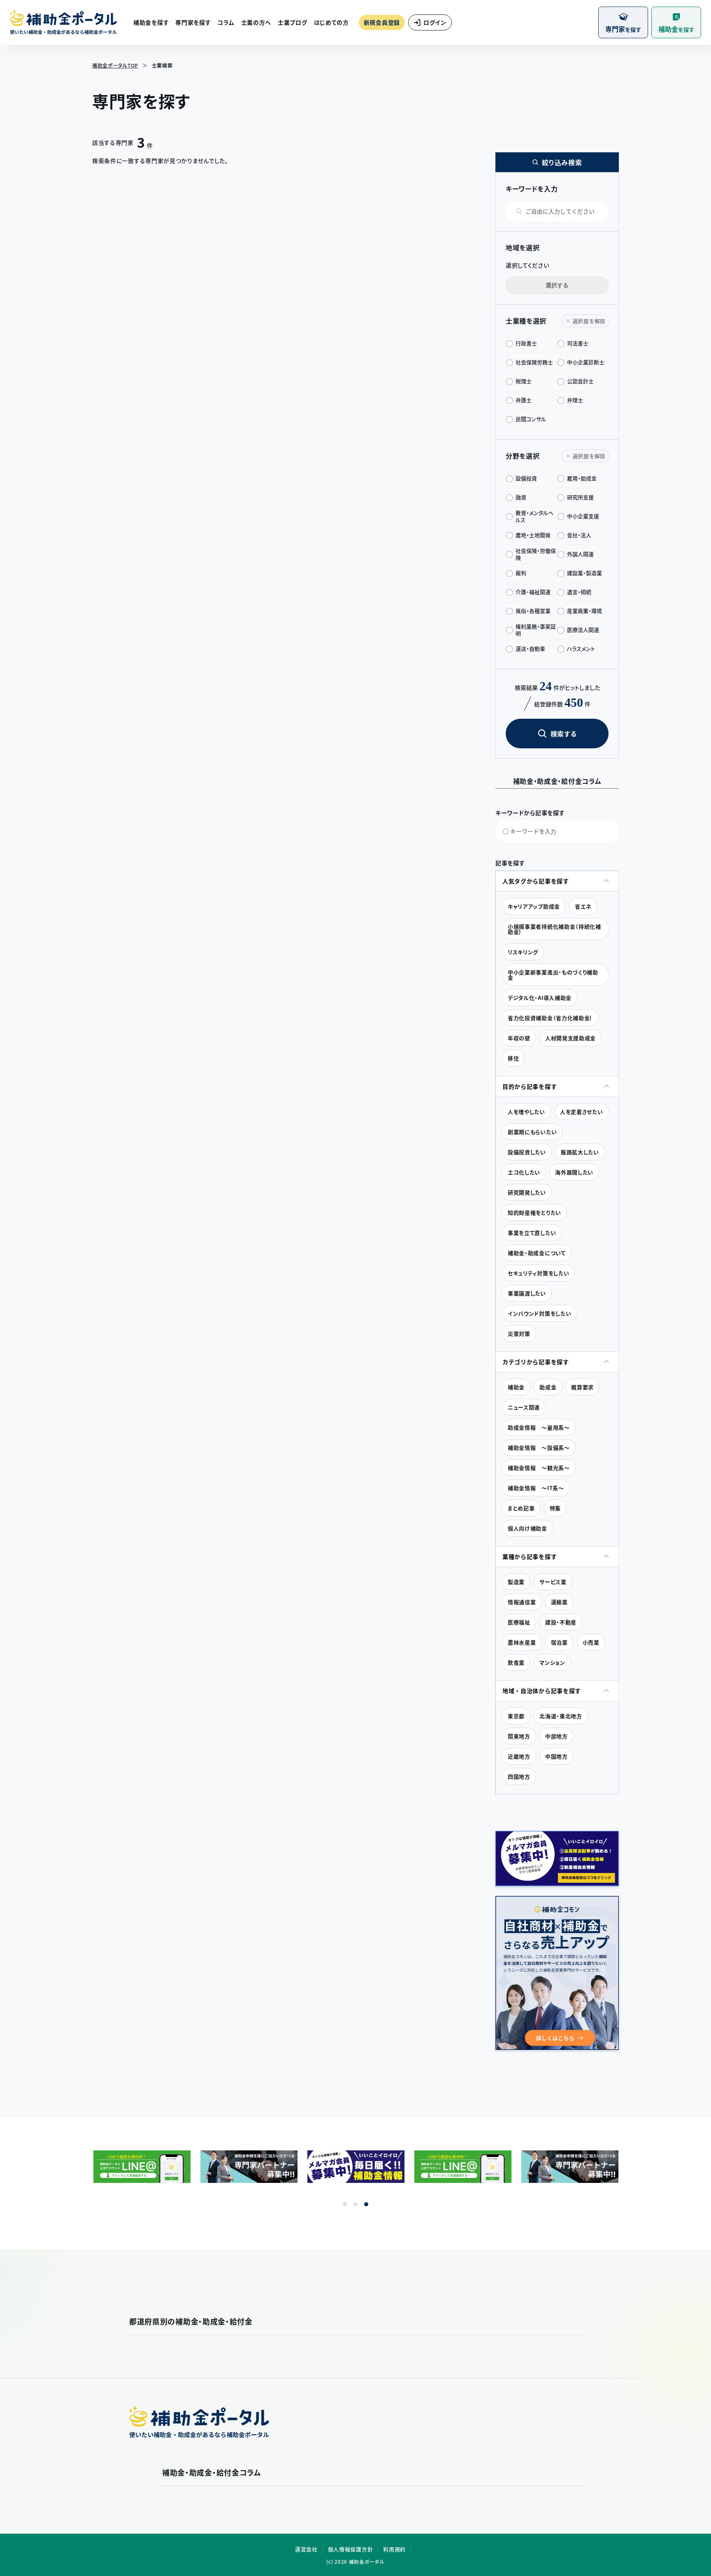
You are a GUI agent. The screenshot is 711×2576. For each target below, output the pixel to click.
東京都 (516, 1716)
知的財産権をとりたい (534, 1212)
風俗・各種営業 (533, 611)
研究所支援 (580, 497)
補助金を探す (151, 22)
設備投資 (526, 478)
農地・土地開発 (533, 535)
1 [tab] (345, 2204)
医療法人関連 (583, 630)
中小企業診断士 (586, 362)
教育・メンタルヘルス (534, 516)
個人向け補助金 (527, 1528)
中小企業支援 (583, 516)
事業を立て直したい (532, 1233)
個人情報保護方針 (351, 2549)
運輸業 (559, 1602)
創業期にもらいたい (532, 1132)
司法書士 (578, 343)
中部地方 (556, 1736)
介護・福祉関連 (533, 592)
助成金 (548, 1387)
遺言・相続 (579, 592)
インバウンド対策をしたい (539, 1313)
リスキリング (523, 952)
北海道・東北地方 (561, 1716)
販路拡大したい (580, 1152)
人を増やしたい (526, 1112)
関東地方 (519, 1736)
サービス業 (553, 1582)
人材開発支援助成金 (570, 1038)
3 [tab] (366, 2204)
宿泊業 (559, 1642)
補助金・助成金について (537, 1253)
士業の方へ (256, 22)
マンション (552, 1662)
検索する (564, 734)
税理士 (524, 381)
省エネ (583, 906)
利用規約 (394, 2549)
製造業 (516, 1582)
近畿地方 (519, 1756)
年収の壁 (519, 1038)
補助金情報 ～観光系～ (539, 1468)
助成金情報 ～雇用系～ (539, 1427)
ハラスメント (581, 649)
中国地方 (556, 1756)
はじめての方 (331, 22)
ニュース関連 (524, 1407)
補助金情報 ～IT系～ (536, 1488)
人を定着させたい (582, 1112)
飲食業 (516, 1662)
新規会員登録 (382, 22)
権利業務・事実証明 (536, 630)
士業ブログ (293, 22)
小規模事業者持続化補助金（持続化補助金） (554, 929)
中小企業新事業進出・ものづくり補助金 (553, 975)
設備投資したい (527, 1152)
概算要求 (582, 1387)
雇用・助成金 (582, 478)
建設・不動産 (561, 1622)
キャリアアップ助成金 (534, 906)
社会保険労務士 (534, 362)
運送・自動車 (530, 649)
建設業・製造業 (584, 573)
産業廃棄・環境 (584, 611)
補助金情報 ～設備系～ (539, 1448)
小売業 (591, 1642)
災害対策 (519, 1333)
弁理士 (575, 400)
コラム (226, 22)
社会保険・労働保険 (536, 554)
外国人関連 (580, 554)
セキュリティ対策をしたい (538, 1273)
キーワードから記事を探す (530, 813)
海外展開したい (574, 1172)
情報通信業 (522, 1602)
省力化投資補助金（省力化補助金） (550, 1018)
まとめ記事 (521, 1508)
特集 (555, 1508)
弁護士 (524, 400)
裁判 (521, 573)
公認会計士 (580, 381)
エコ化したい (524, 1172)
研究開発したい (527, 1192)
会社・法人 (579, 535)
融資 (521, 497)
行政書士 (526, 343)
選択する (557, 285)
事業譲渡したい (527, 1293)
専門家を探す (193, 22)
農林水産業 (522, 1642)
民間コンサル (531, 419)
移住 (513, 1058)
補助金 (516, 1387)
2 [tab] (355, 2204)
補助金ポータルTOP (115, 65)
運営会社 (306, 2549)
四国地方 (519, 1776)
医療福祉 (519, 1622)
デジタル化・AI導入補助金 (540, 998)
